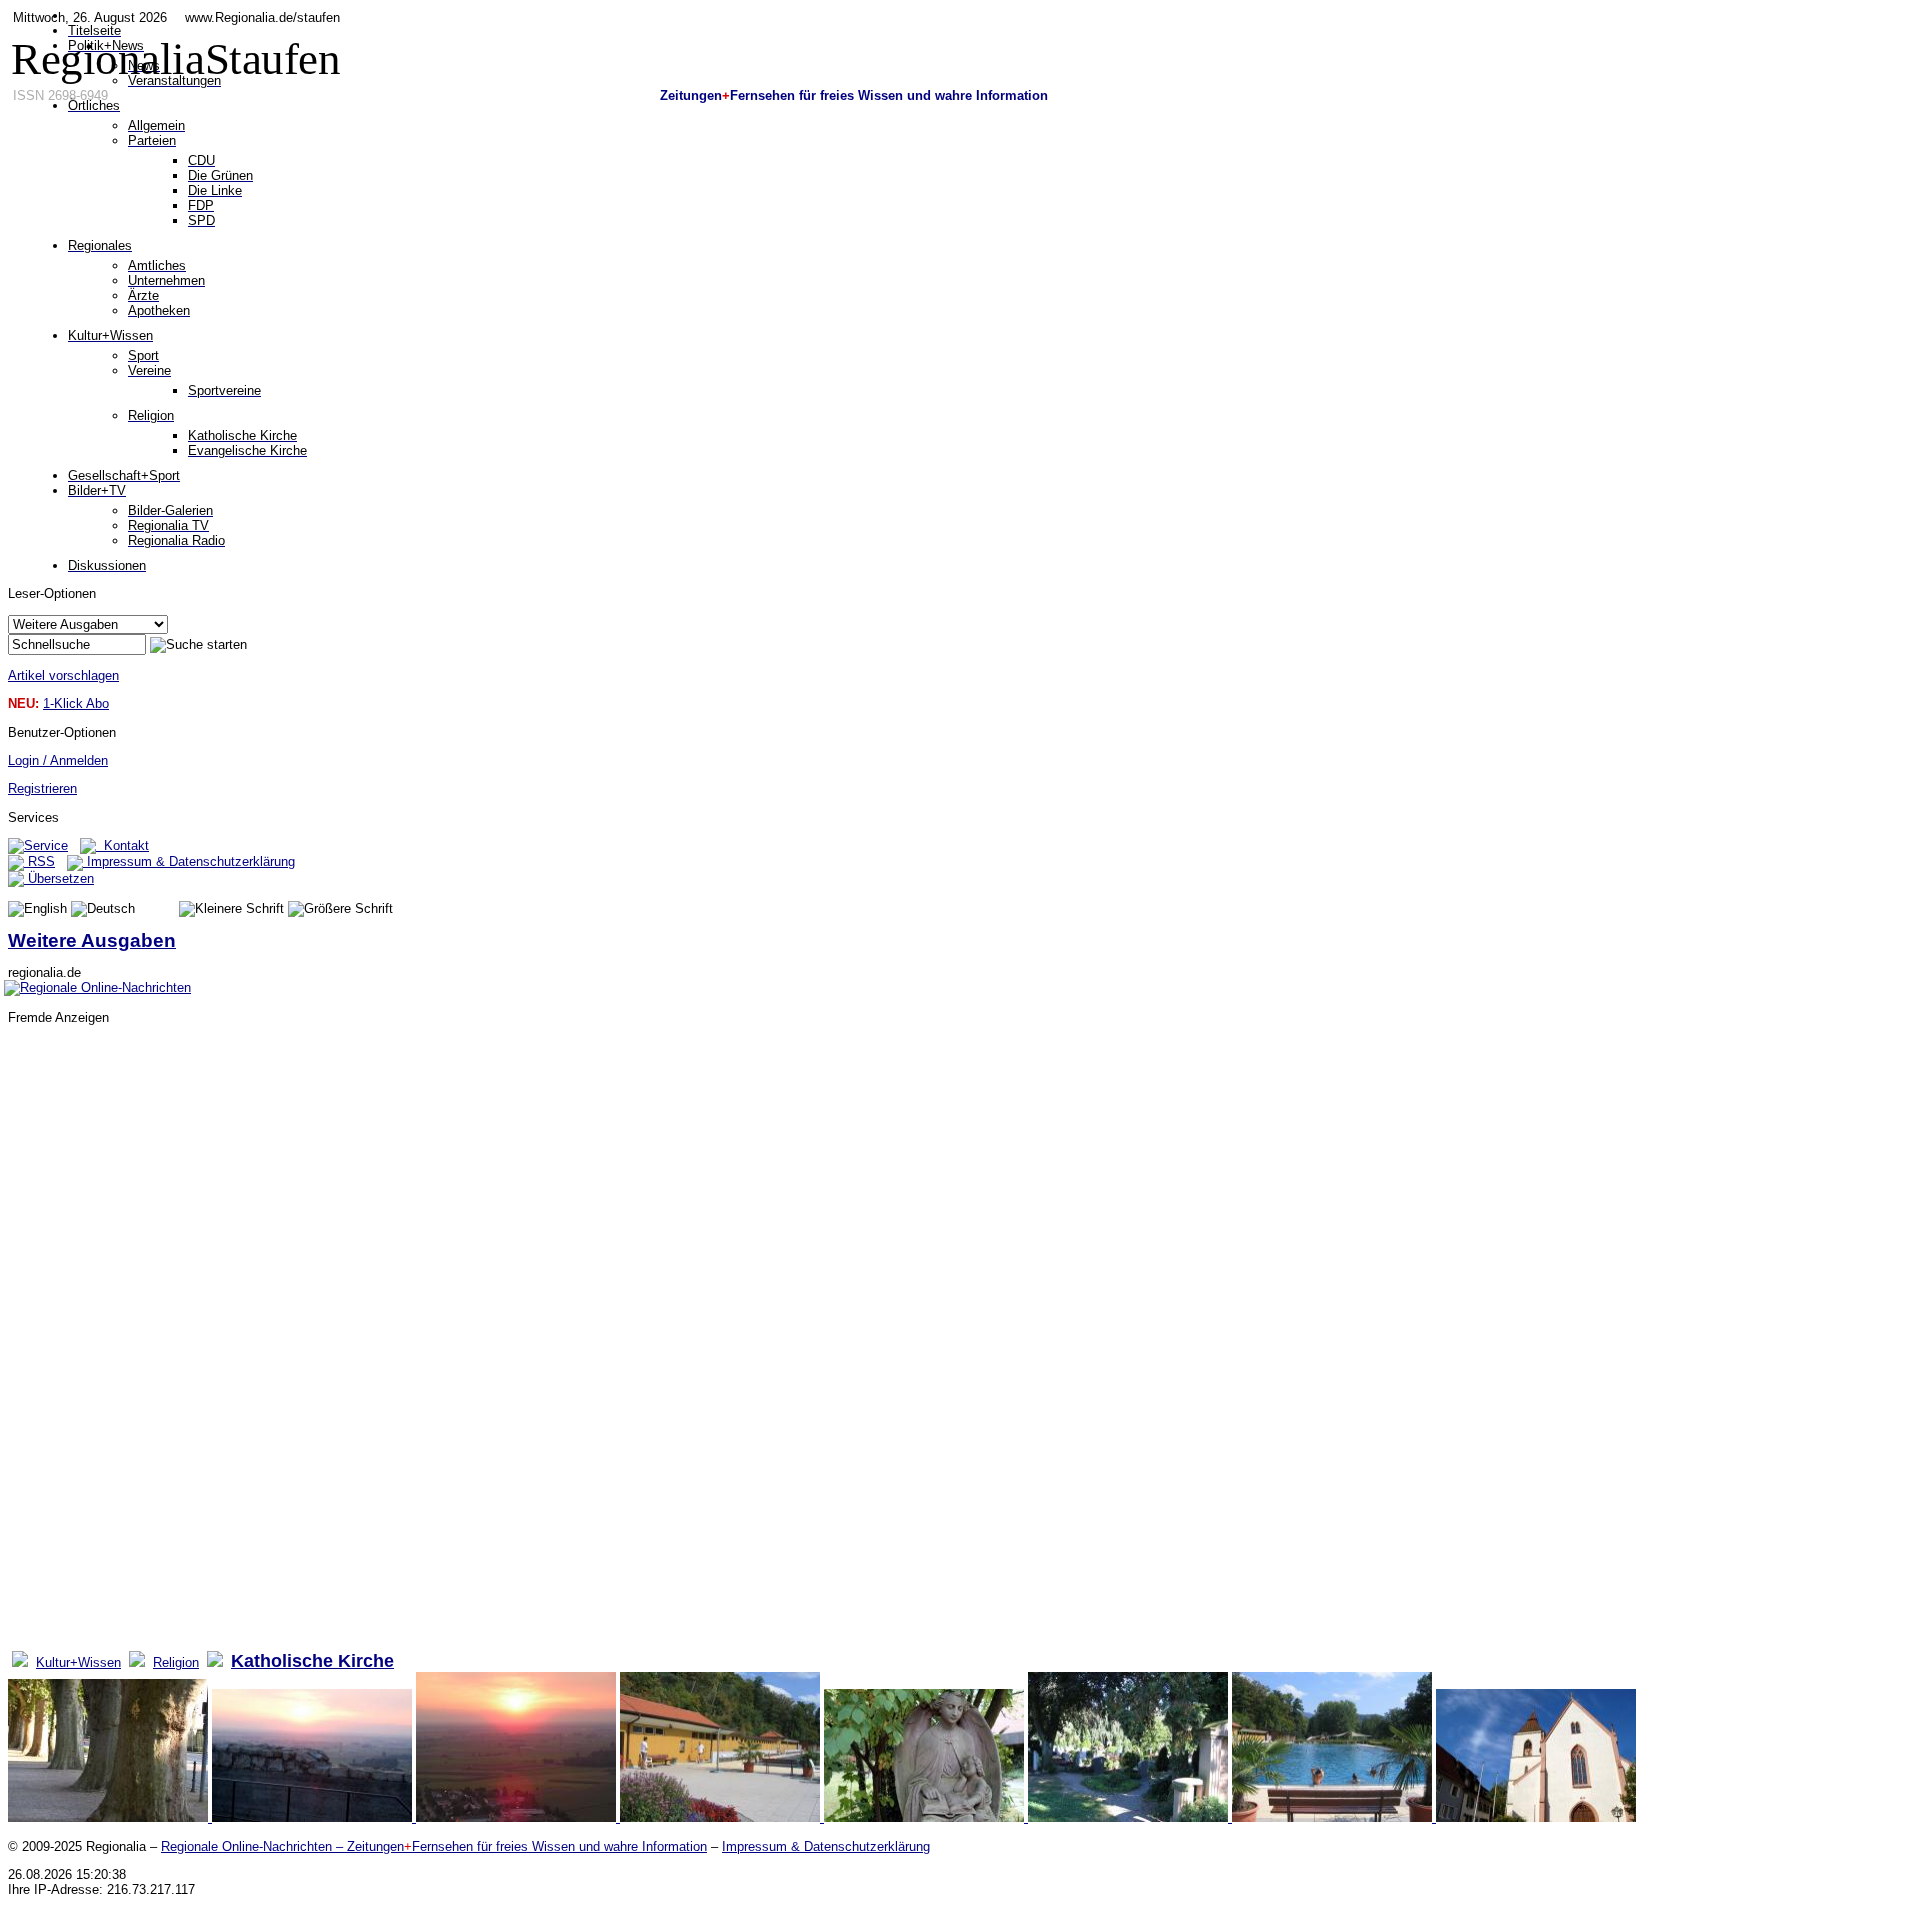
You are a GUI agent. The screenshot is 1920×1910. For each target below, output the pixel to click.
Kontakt (122, 845)
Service (46, 845)
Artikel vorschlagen (63, 675)
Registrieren (42, 788)
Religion (176, 1662)
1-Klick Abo (76, 703)
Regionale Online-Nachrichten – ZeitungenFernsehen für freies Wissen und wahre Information (434, 1846)
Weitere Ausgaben (92, 940)
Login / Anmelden (58, 760)
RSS (39, 861)
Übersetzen (59, 878)
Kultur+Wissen (78, 1662)
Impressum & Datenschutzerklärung (189, 861)
